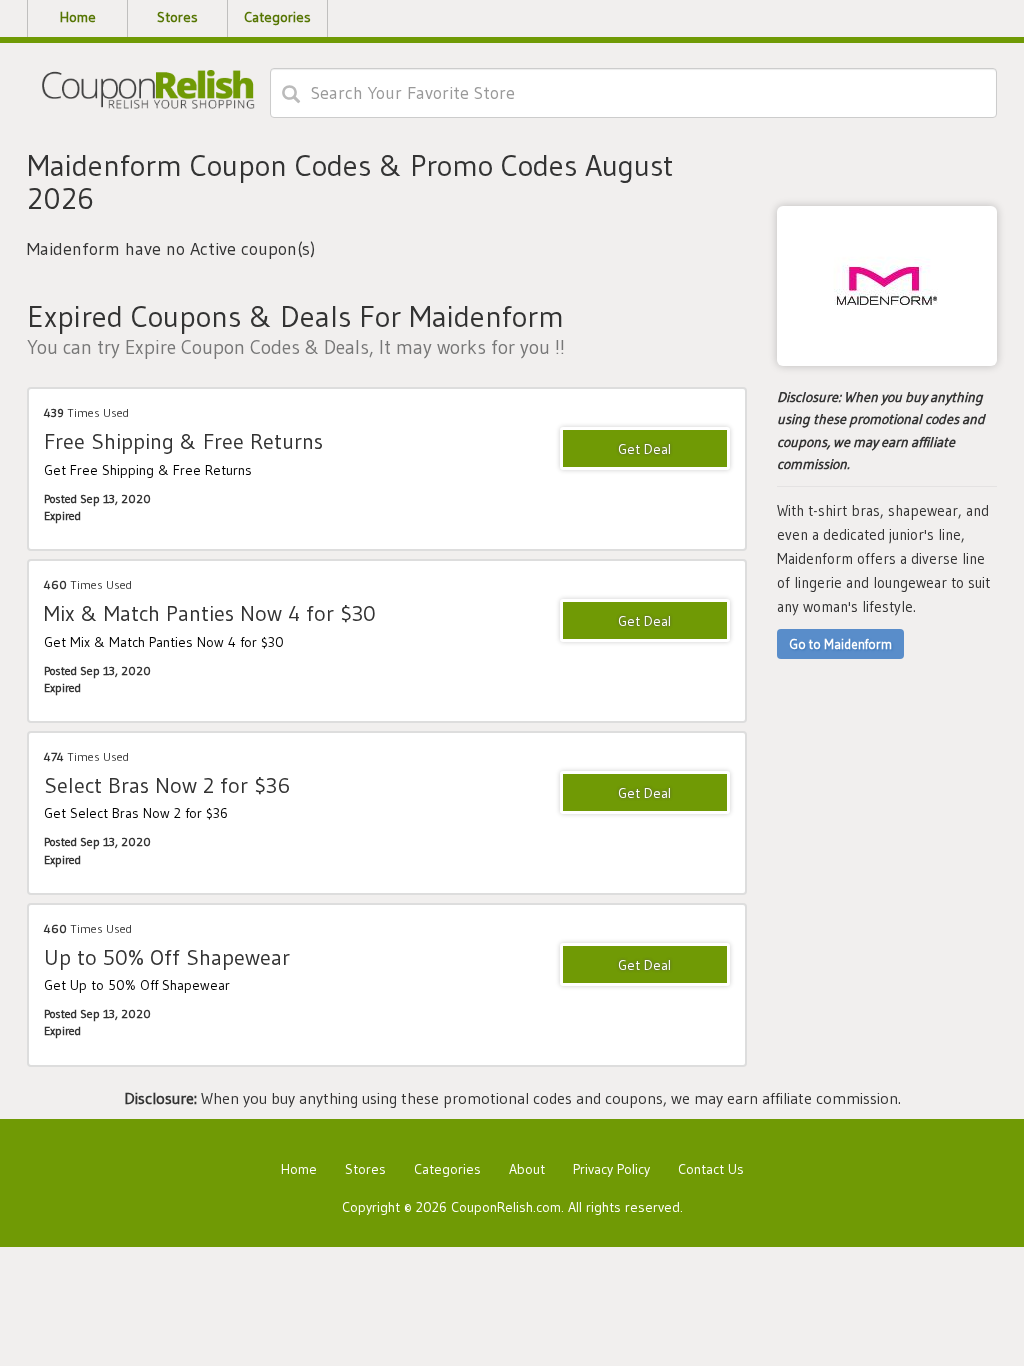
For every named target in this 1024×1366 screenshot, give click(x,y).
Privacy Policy (611, 1169)
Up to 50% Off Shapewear (167, 957)
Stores (365, 1169)
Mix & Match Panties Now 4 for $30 (210, 613)
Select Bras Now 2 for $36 (167, 785)
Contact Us (711, 1169)
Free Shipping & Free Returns (183, 441)
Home (299, 1169)
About (527, 1169)
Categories (447, 1169)
